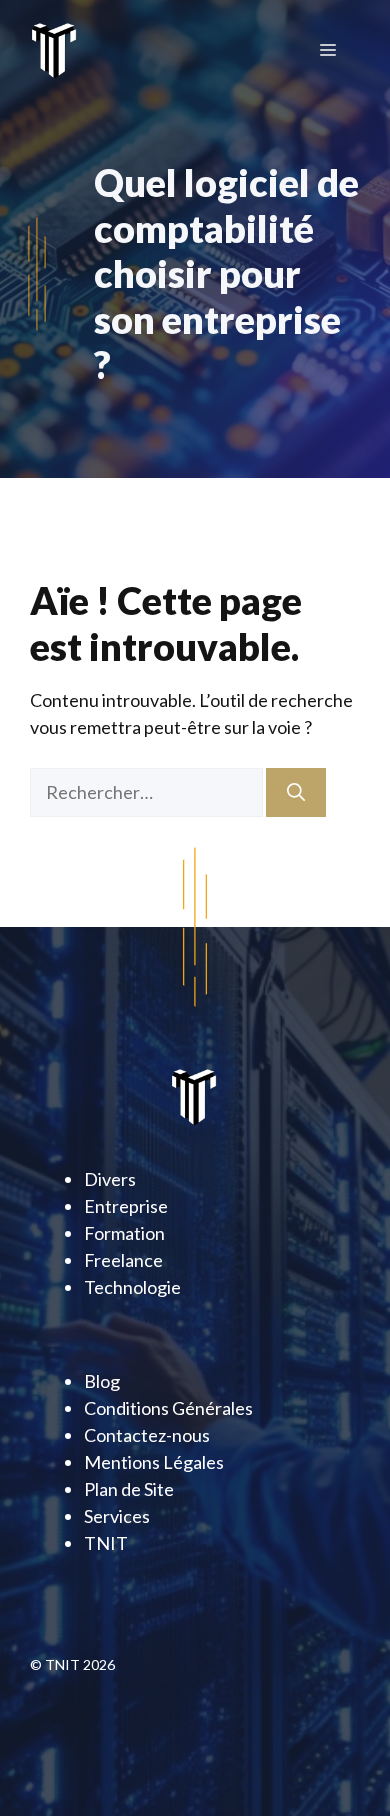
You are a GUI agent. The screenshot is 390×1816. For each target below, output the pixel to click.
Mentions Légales (154, 1462)
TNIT (106, 1543)
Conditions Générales (168, 1408)
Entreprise (126, 1206)
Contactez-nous (147, 1435)
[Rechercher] (296, 792)
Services (117, 1516)
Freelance (123, 1260)
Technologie (132, 1287)
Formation (124, 1233)
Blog (102, 1381)
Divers (110, 1179)
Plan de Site (129, 1489)
